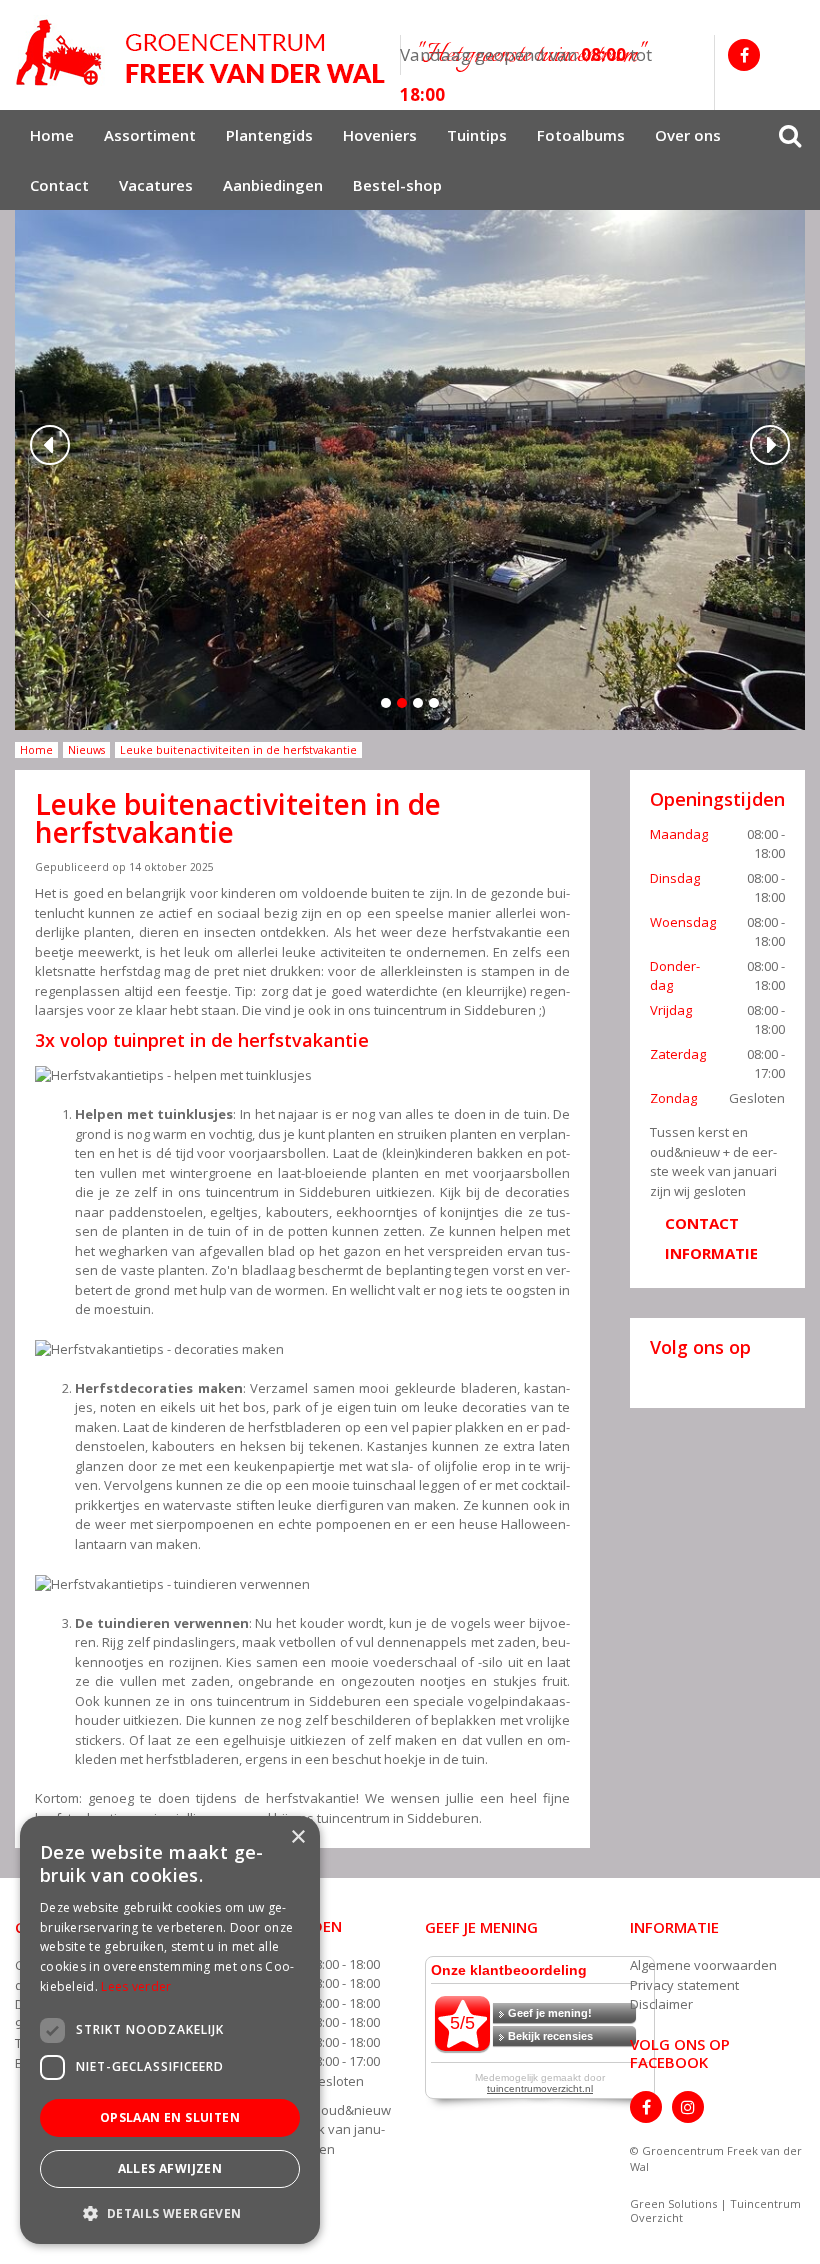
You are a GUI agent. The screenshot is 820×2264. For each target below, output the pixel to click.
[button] (170, 2212)
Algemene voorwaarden (703, 1965)
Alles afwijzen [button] (170, 2168)
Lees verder (136, 1986)
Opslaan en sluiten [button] (170, 2117)
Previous (50, 445)
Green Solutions (673, 2203)
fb (744, 55)
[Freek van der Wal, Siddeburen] (200, 53)
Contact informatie (711, 1238)
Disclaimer (661, 2004)
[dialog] (170, 2030)
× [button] (297, 1837)
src (790, 135)
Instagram (688, 2107)
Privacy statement (684, 1985)
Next (770, 445)
